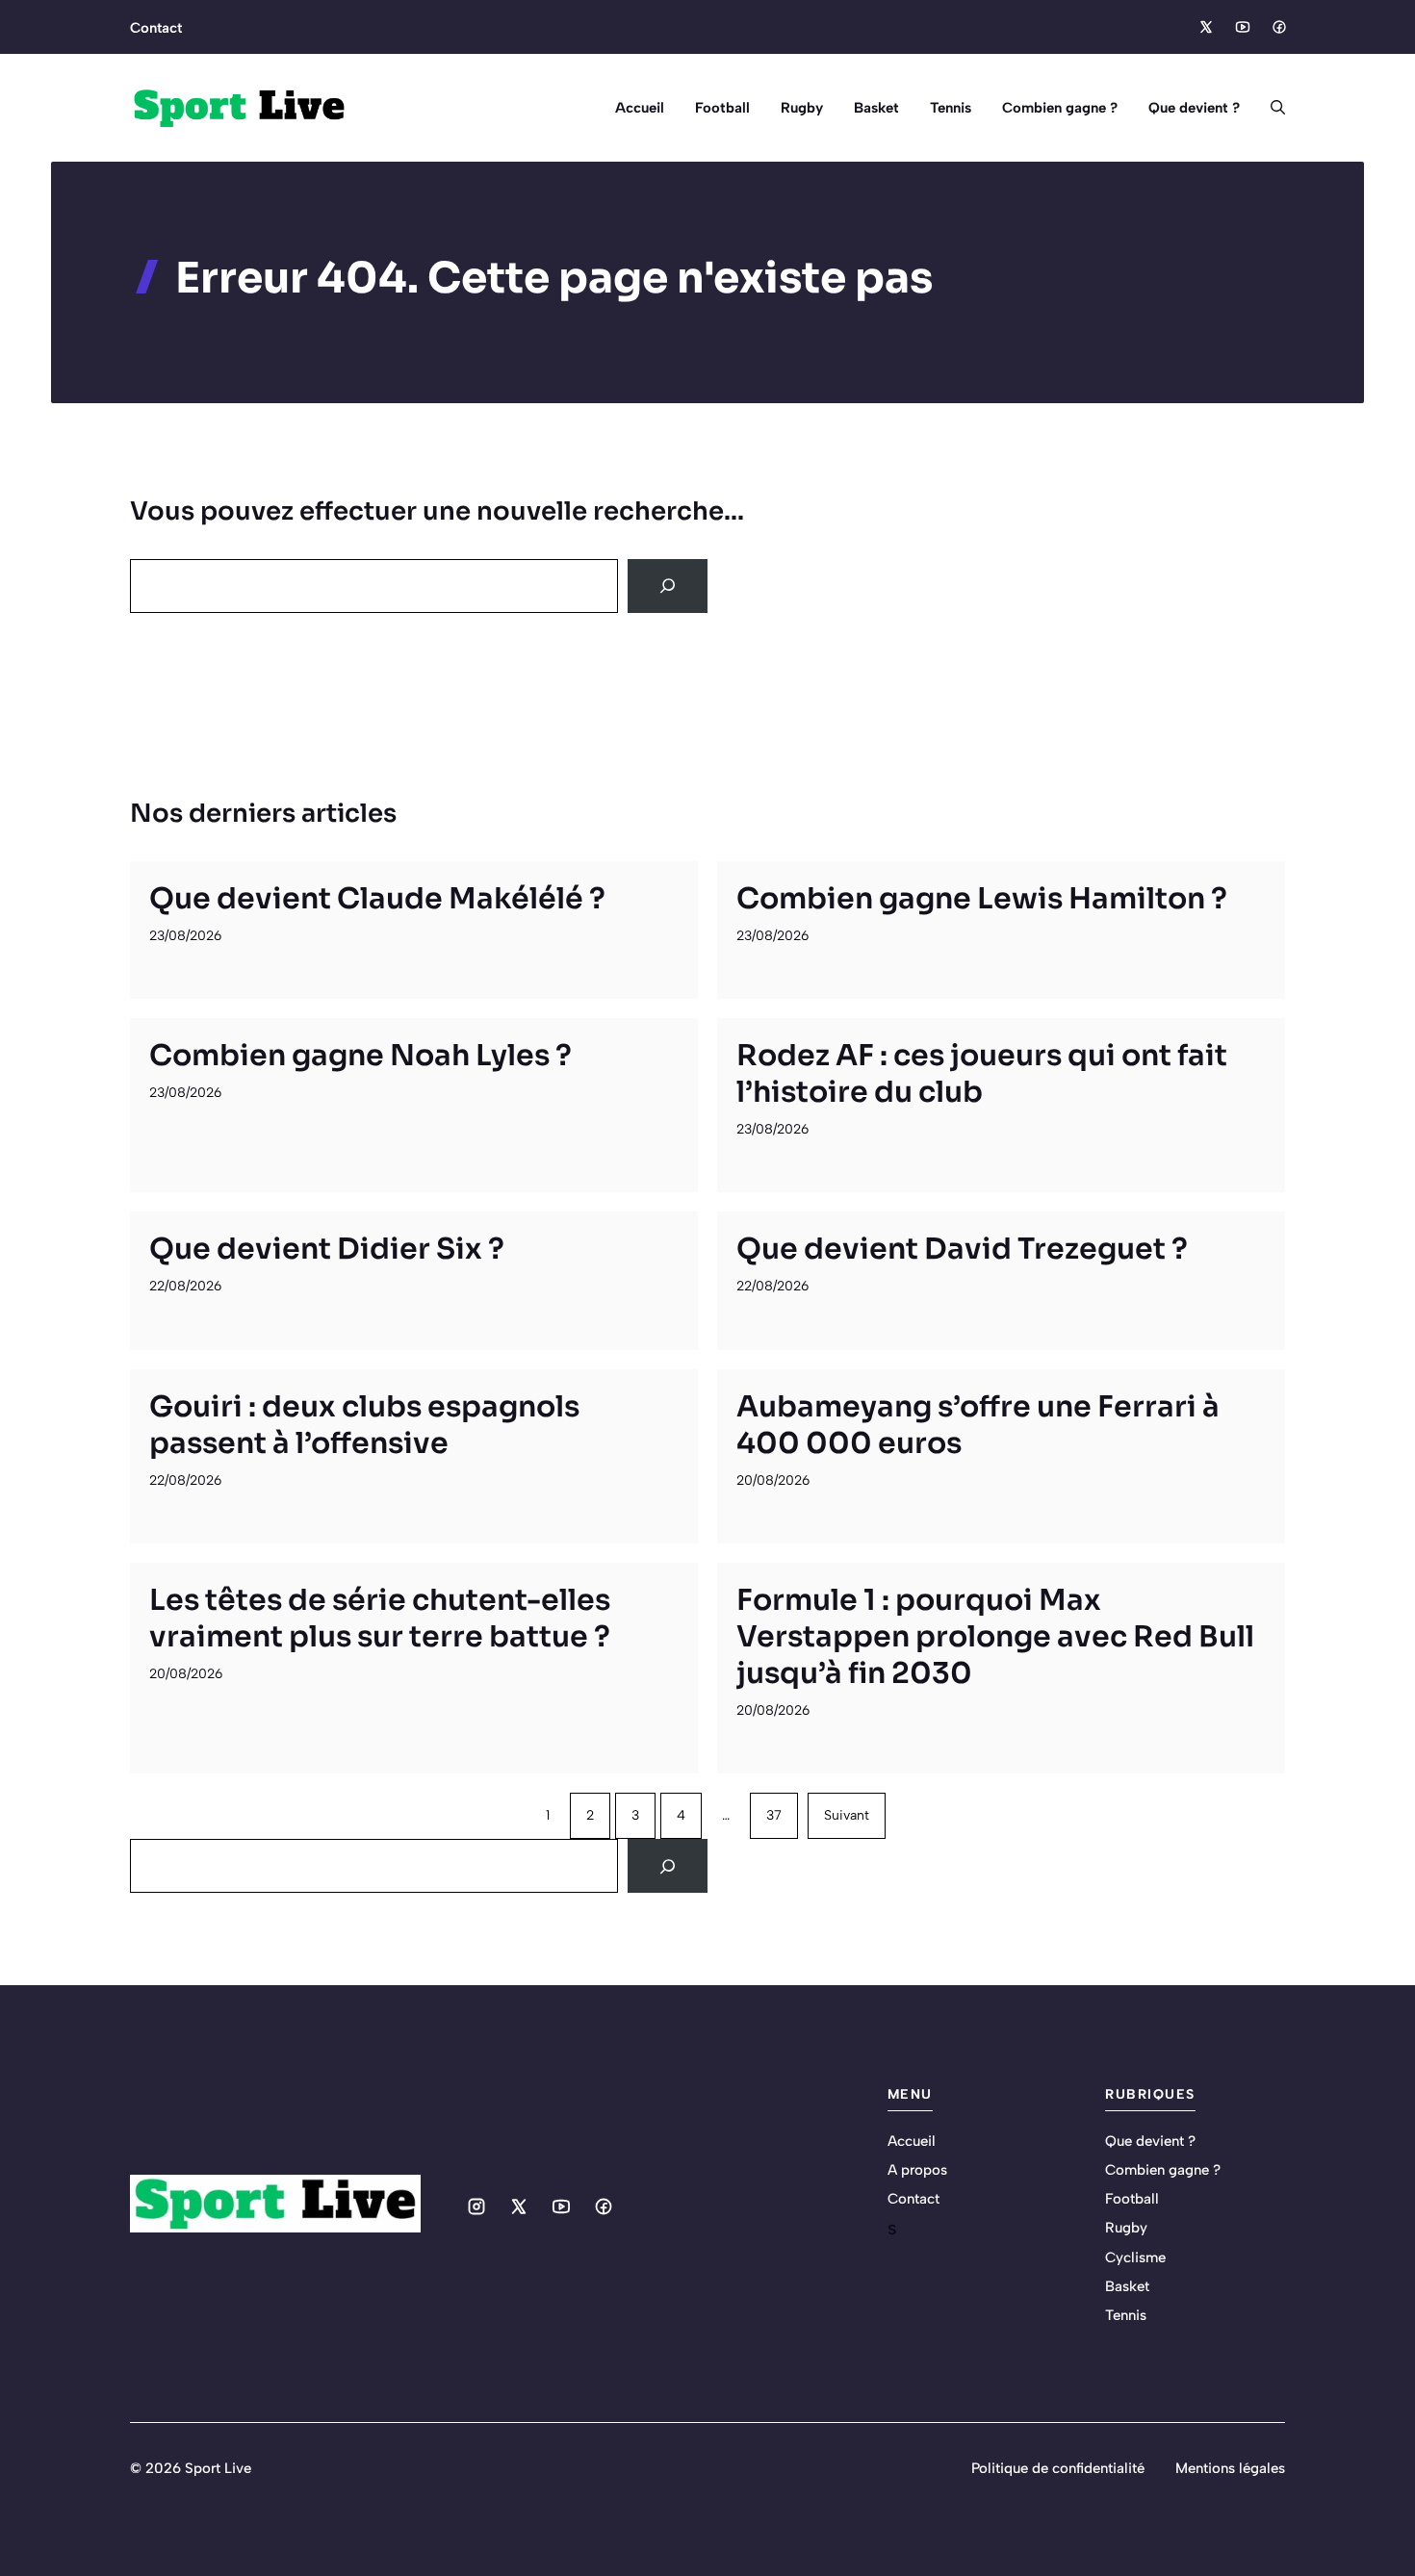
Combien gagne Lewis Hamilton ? (982, 899)
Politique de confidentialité (1058, 2468)
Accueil (640, 108)
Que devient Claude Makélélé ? (377, 899)
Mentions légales (1230, 2468)
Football (722, 108)
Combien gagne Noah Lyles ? (360, 1056)
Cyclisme (1135, 2257)
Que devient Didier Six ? (327, 1249)
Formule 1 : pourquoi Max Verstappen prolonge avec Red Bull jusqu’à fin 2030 (995, 1637)
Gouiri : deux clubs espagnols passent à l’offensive (364, 1425)
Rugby (802, 108)
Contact (156, 28)
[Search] (668, 586)
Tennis (951, 108)
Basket (876, 108)
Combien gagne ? (1060, 108)
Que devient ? (1194, 108)
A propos (917, 2170)
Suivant (847, 1815)
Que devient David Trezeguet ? (962, 1249)
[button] (1270, 108)
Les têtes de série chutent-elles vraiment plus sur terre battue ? (380, 1619)
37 (774, 1815)
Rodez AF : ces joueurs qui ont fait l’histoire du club (982, 1074)
